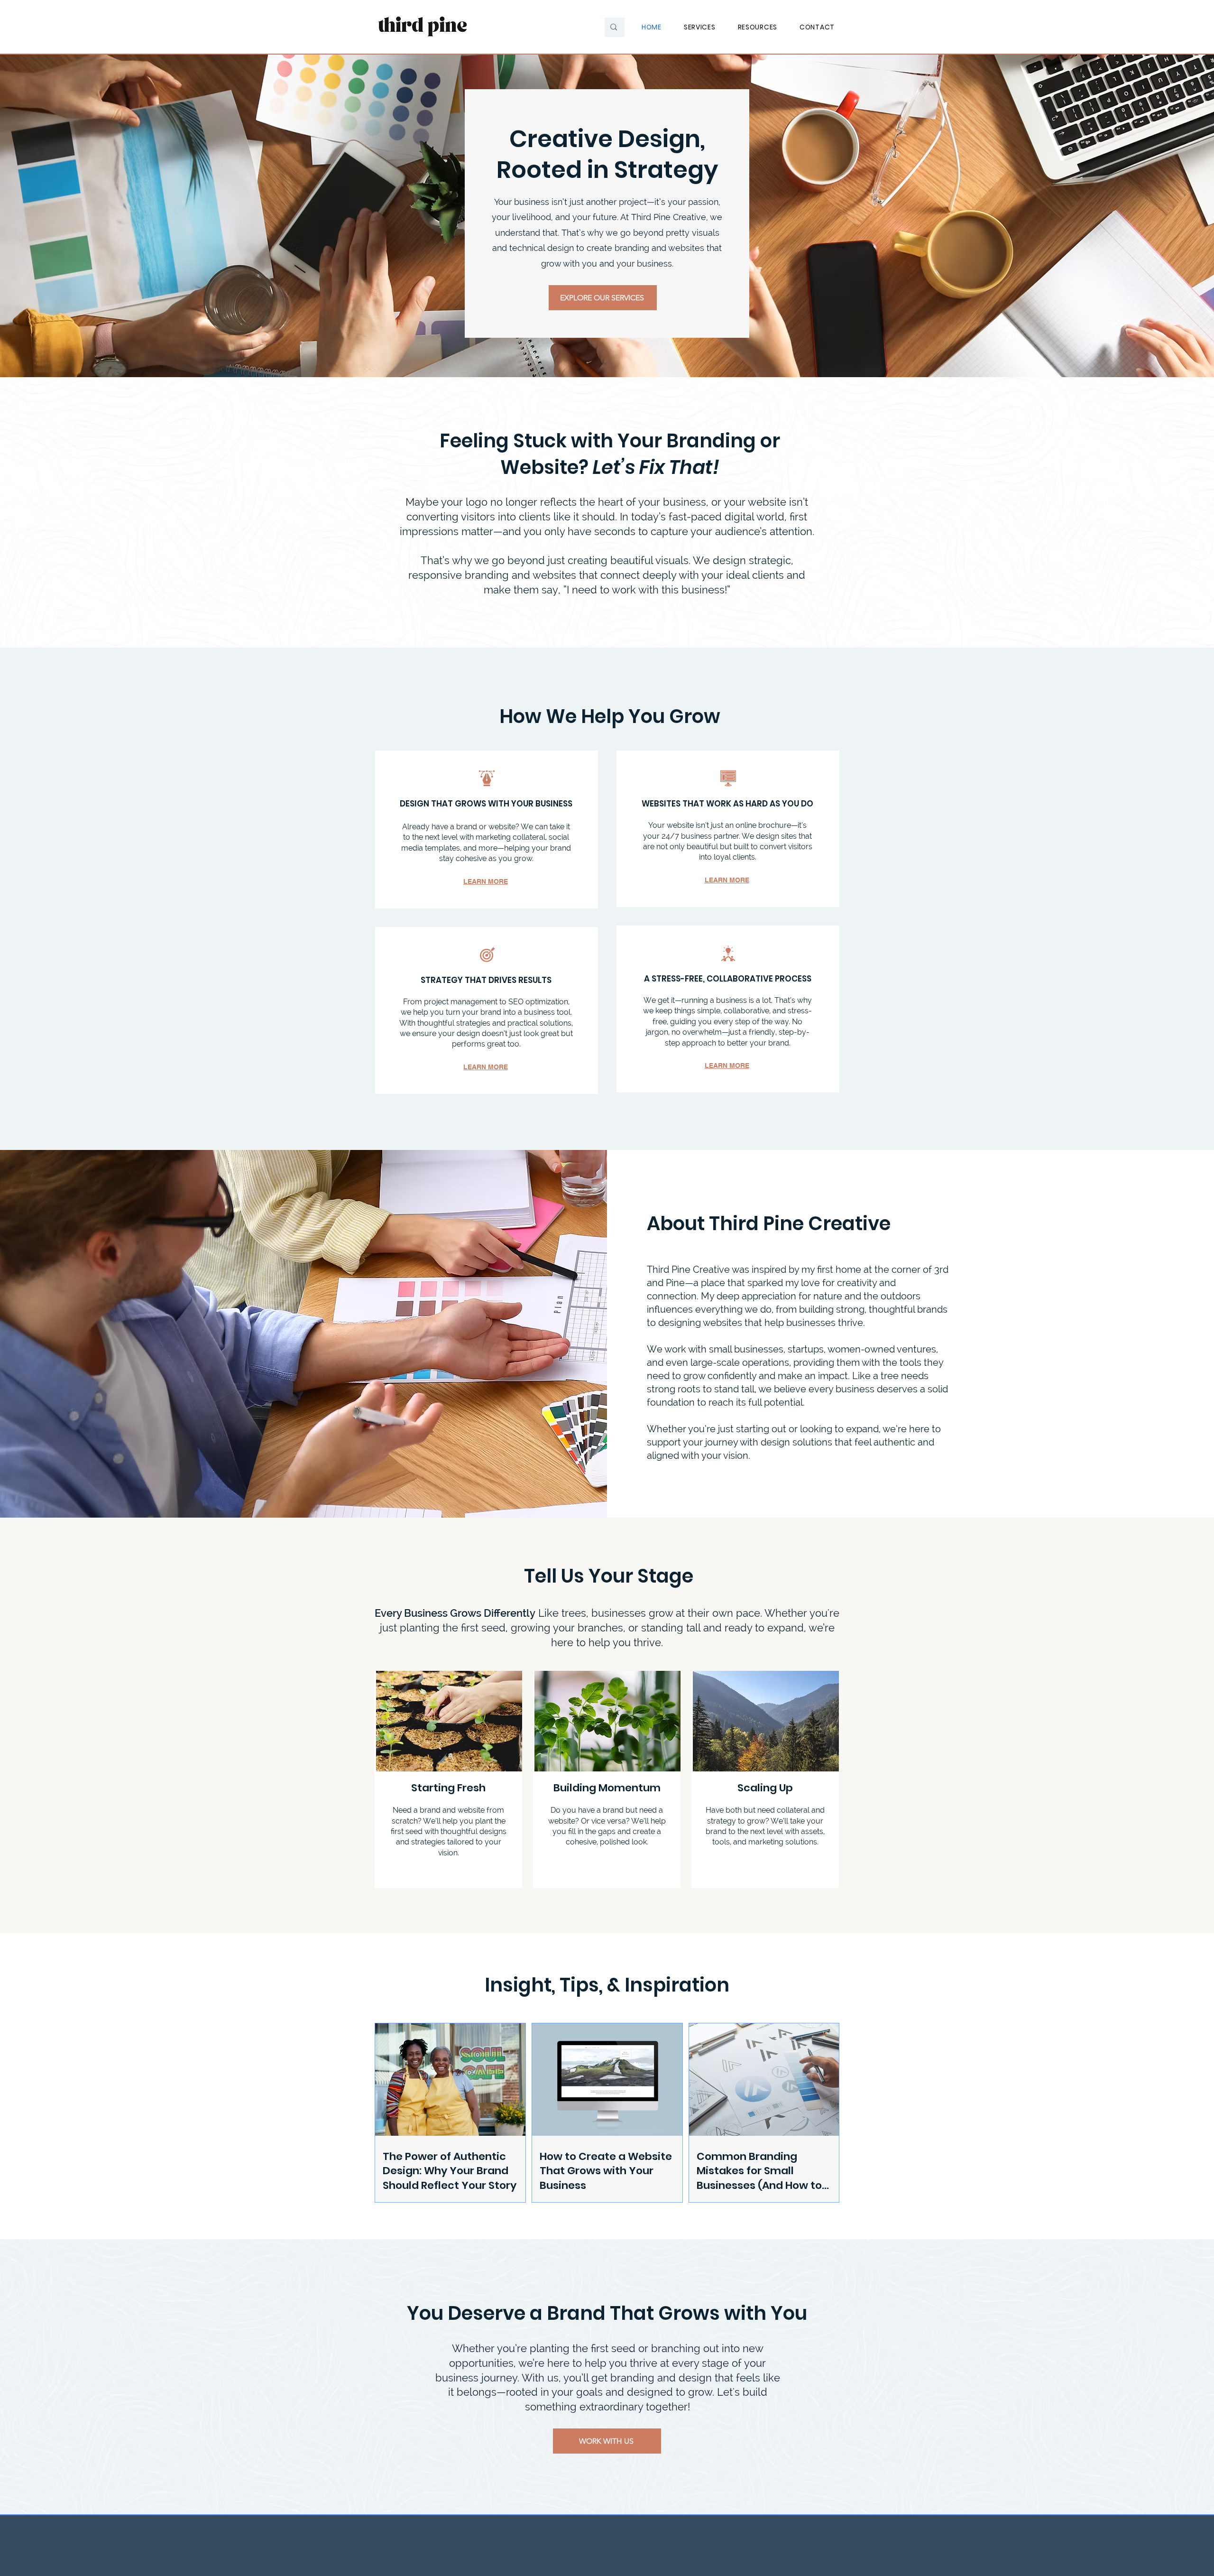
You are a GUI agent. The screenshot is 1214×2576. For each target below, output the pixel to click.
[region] (448, 1779)
